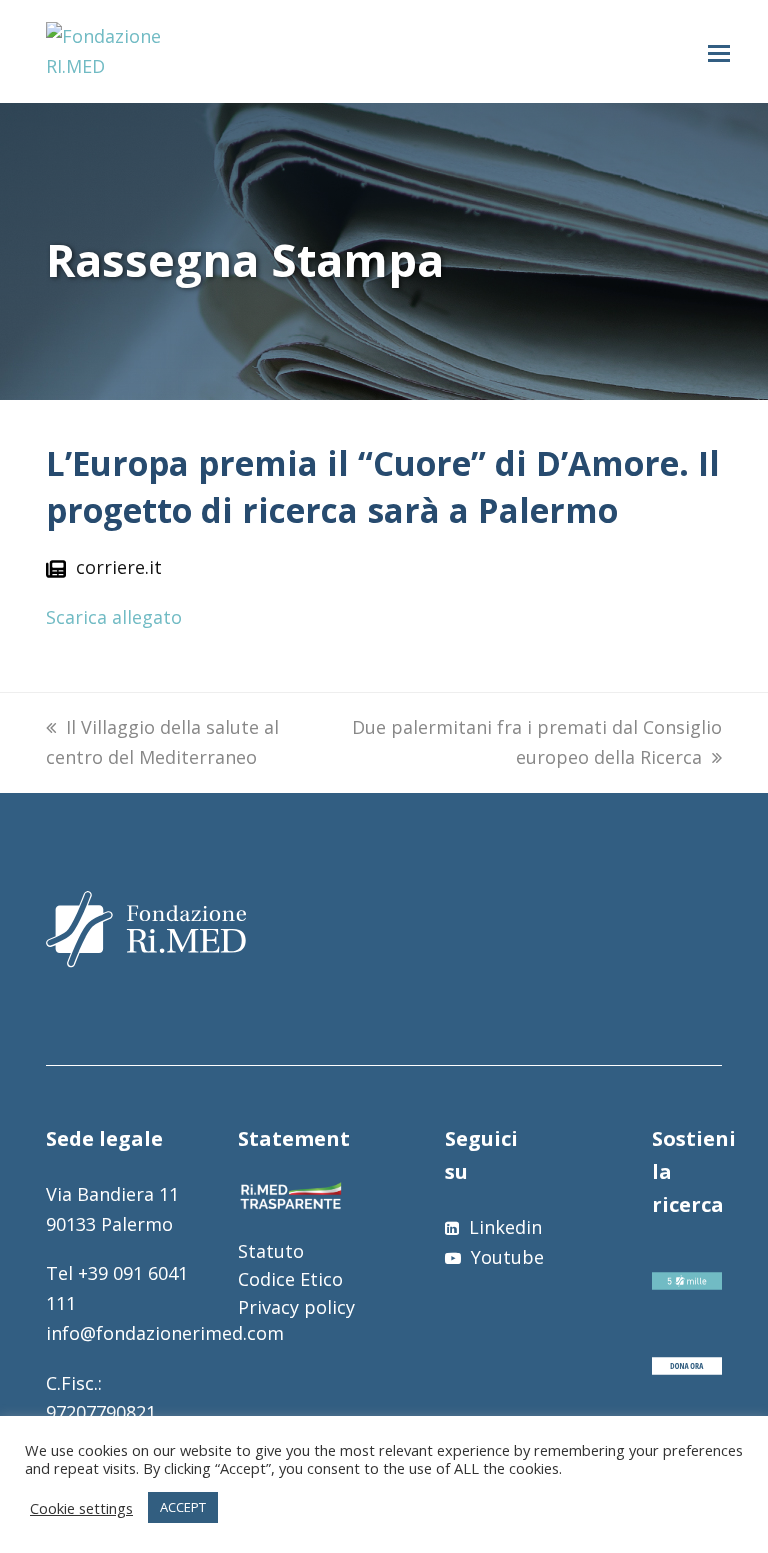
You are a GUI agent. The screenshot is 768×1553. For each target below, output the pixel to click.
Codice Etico (290, 1279)
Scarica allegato (114, 617)
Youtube (505, 1257)
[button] (719, 52)
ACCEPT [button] (183, 1507)
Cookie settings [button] (81, 1508)
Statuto (271, 1251)
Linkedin (503, 1227)
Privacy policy (296, 1307)
